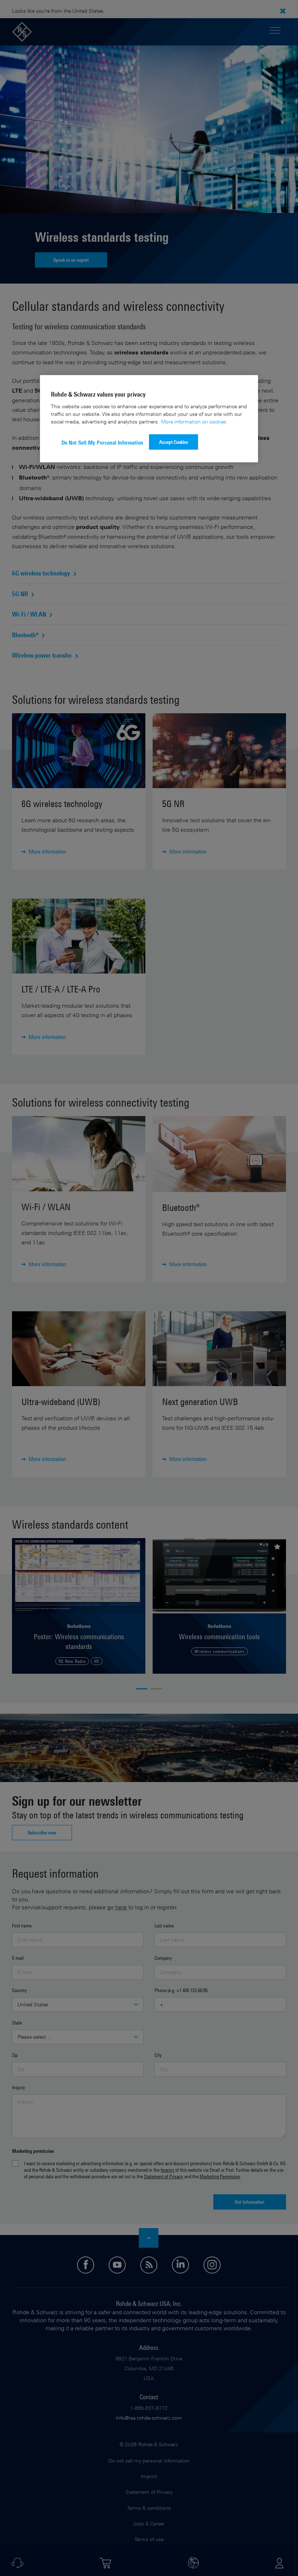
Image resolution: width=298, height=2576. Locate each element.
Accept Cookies (174, 442)
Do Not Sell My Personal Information (102, 443)
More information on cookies (194, 422)
